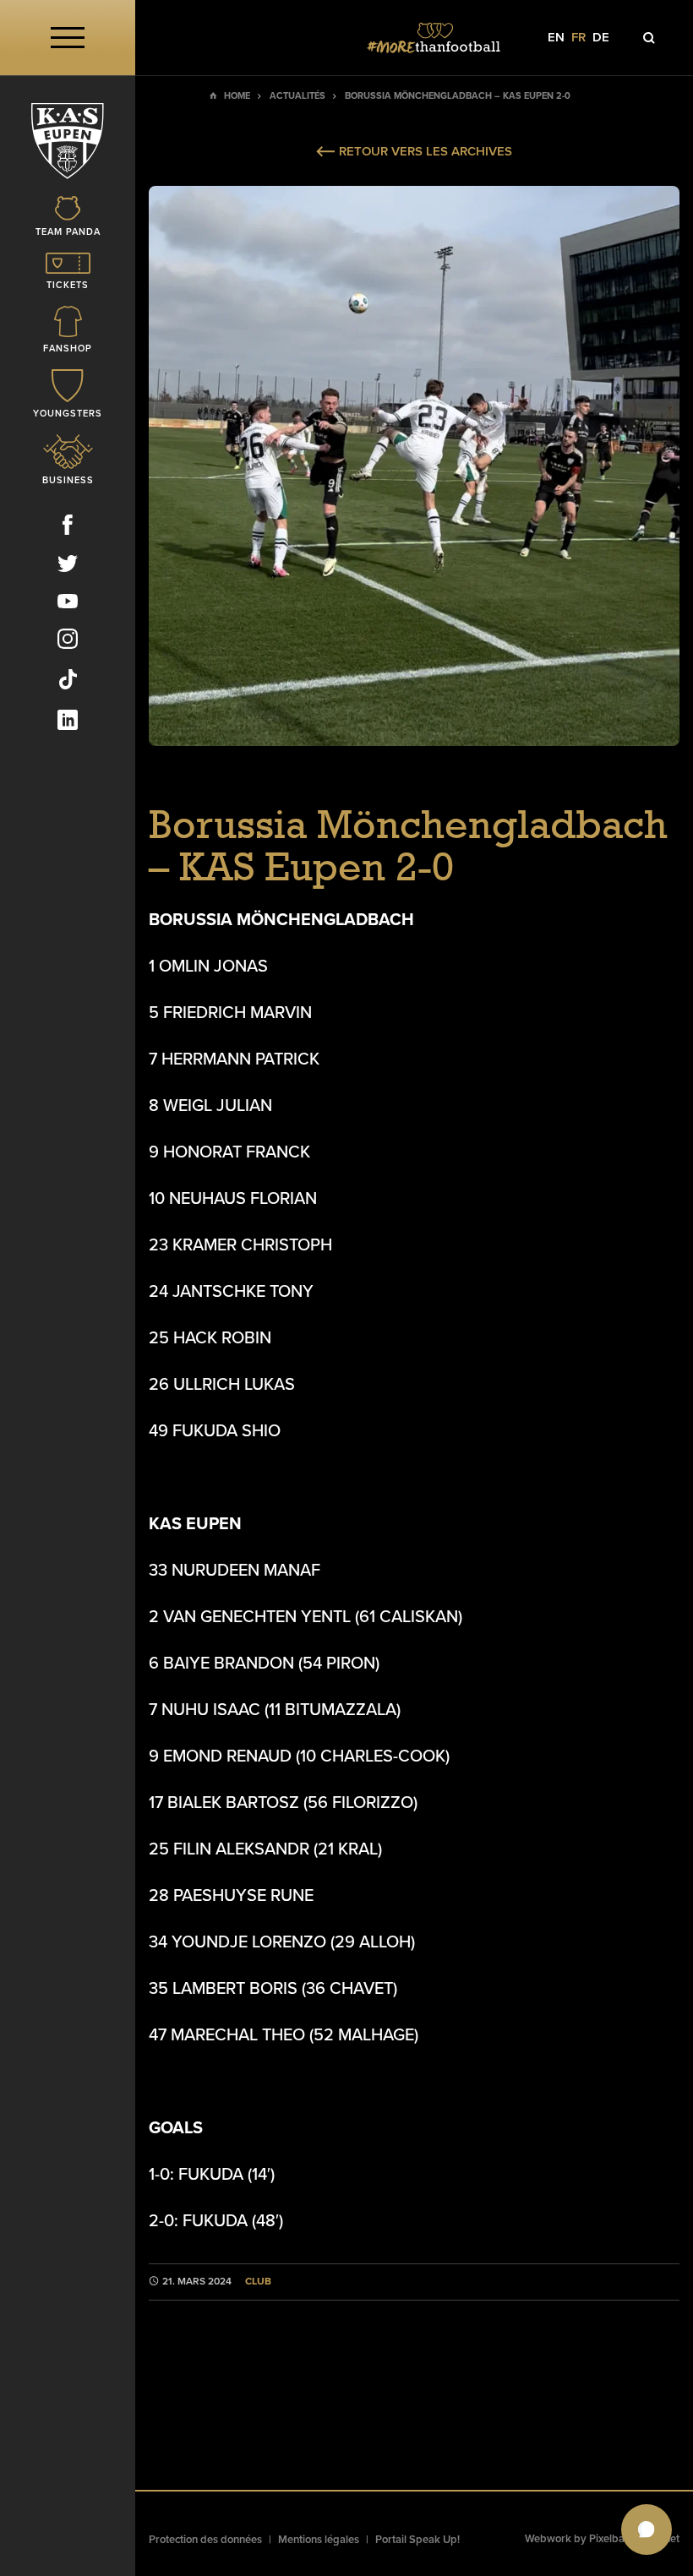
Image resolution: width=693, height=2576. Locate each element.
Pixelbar (609, 2539)
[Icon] (649, 38)
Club (258, 2282)
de (601, 38)
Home (237, 96)
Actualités (297, 96)
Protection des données (205, 2540)
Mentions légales (319, 2540)
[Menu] (68, 38)
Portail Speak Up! (417, 2540)
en (556, 38)
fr (578, 38)
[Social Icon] (68, 528)
